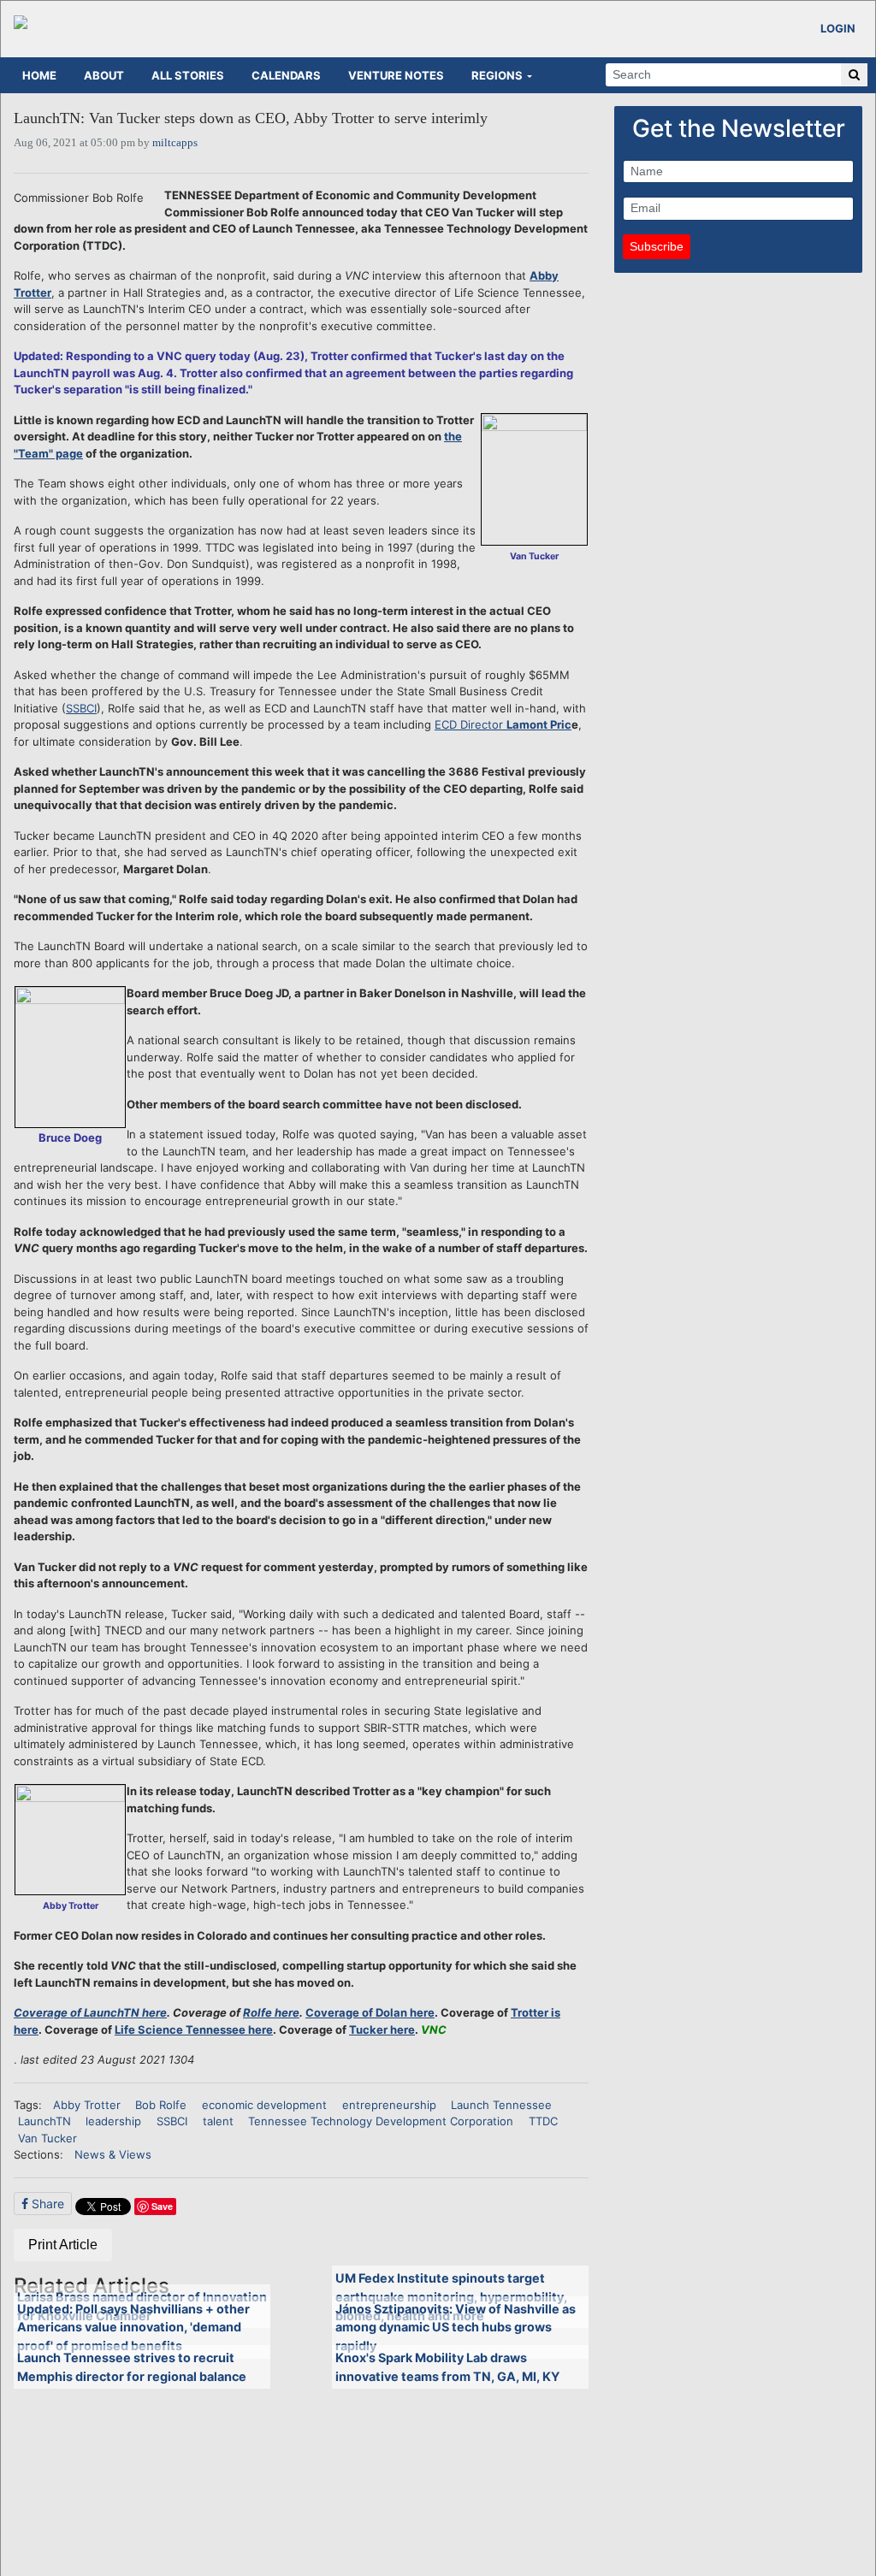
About (104, 75)
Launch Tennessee (501, 2105)
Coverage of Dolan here (370, 2012)
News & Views (113, 2154)
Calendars (286, 75)
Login (838, 28)
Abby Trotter (87, 2105)
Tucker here (382, 2029)
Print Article (63, 2245)
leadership (113, 2121)
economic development (264, 2105)
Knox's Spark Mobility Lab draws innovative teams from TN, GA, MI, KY (447, 2367)
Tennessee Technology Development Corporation (381, 2121)
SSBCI (81, 708)
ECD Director (471, 724)
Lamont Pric (539, 724)
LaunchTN (44, 2121)
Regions (497, 75)
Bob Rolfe (161, 2105)
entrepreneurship (389, 2105)
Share (46, 2204)
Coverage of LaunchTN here (90, 2012)
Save (162, 2206)
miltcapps (175, 142)
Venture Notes (396, 75)
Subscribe (657, 246)
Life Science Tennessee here (194, 2029)
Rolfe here (271, 2012)
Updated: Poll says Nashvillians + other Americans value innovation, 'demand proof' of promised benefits (133, 2327)
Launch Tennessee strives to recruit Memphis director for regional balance (132, 2367)
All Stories (188, 75)
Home (39, 75)
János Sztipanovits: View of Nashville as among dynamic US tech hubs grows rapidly (456, 2327)
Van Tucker (47, 2138)
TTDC (543, 2121)
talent (218, 2121)
